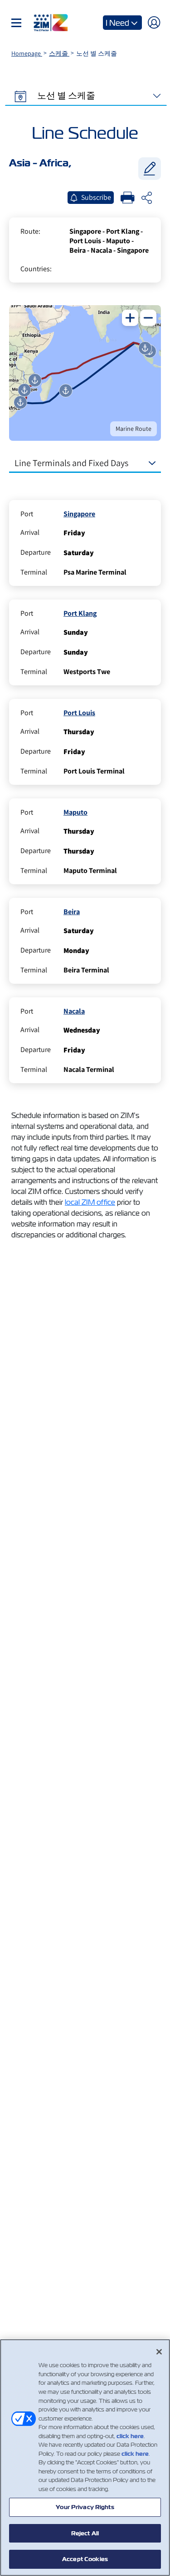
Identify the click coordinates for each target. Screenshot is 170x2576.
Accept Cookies (85, 2559)
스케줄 (59, 53)
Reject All (85, 2533)
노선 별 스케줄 (65, 95)
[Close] (159, 2352)
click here (130, 2436)
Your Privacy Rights (85, 2507)
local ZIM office (90, 1202)
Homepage (27, 53)
